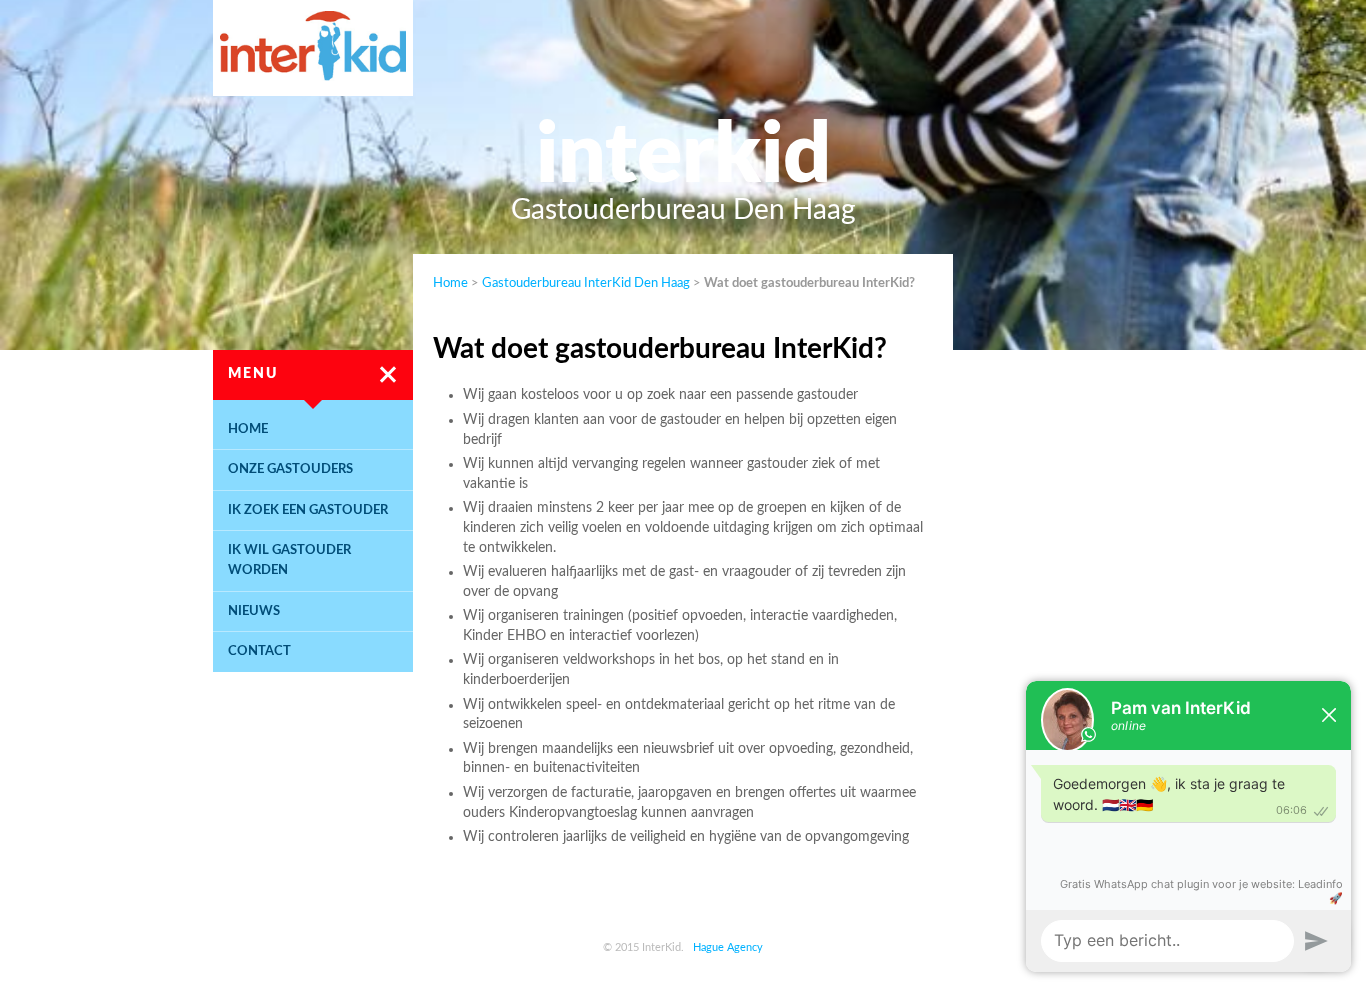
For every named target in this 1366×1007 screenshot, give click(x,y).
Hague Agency (728, 947)
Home (248, 429)
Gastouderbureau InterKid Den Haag (586, 283)
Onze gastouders (290, 469)
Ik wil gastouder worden (289, 560)
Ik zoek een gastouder (308, 510)
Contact (259, 651)
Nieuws (254, 611)
